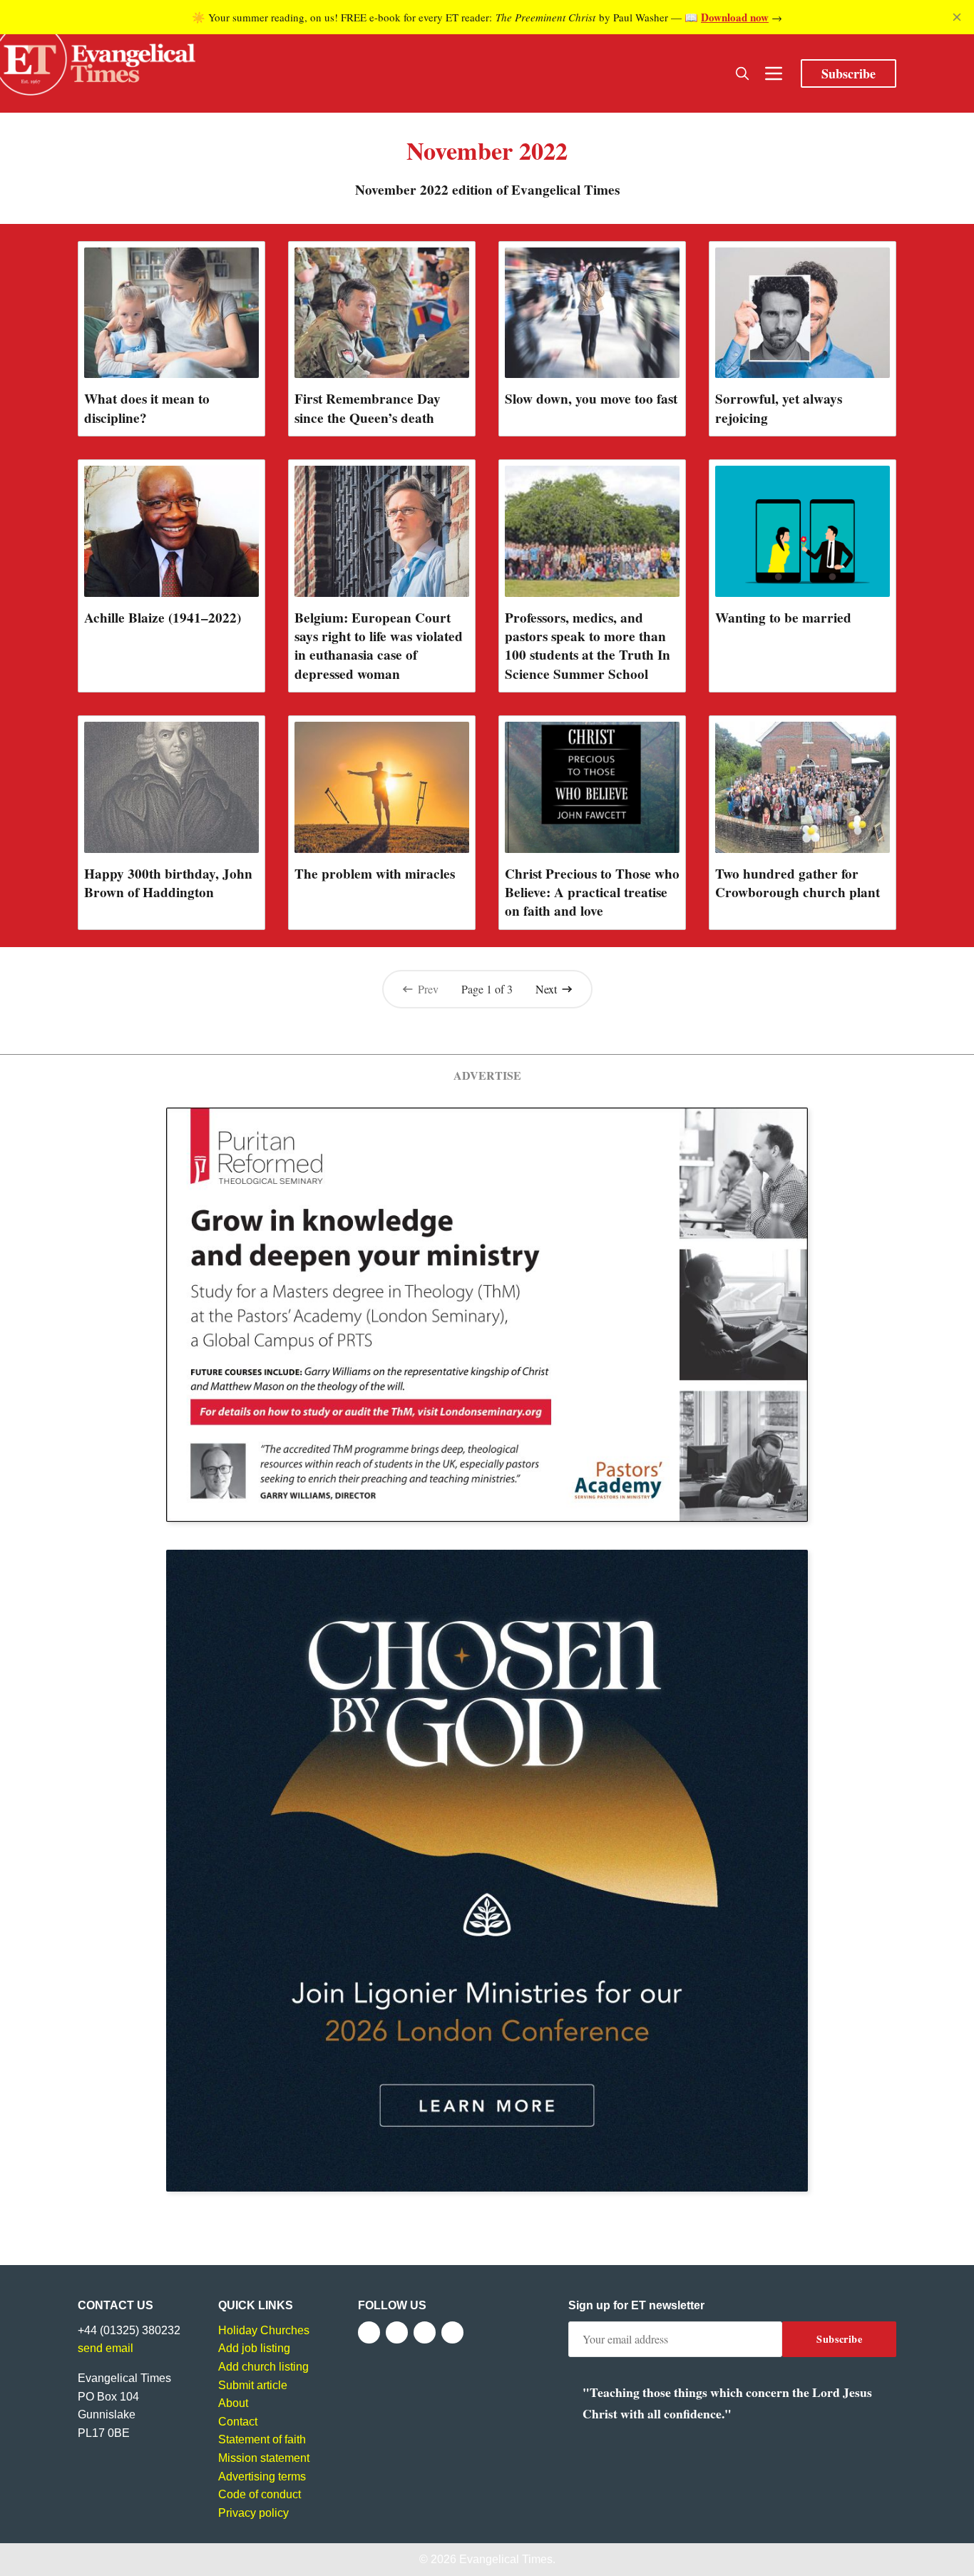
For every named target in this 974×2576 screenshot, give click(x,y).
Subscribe (849, 73)
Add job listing (254, 2348)
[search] (742, 73)
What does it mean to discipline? (147, 408)
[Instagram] (425, 2332)
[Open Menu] (774, 73)
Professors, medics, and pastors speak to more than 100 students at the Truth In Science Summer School (588, 645)
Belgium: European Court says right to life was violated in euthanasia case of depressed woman (379, 645)
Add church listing (263, 2367)
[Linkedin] (452, 2332)
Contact (238, 2422)
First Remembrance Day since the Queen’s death (368, 408)
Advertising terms (262, 2477)
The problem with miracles (375, 874)
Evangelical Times (506, 2559)
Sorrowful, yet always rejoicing (779, 408)
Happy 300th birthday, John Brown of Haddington (168, 883)
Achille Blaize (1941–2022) (163, 618)
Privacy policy (253, 2513)
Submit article (253, 2385)
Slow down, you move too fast (591, 399)
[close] (957, 17)
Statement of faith (262, 2439)
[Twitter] (397, 2332)
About (233, 2403)
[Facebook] (369, 2332)
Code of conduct (260, 2494)
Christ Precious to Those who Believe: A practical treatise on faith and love (592, 892)
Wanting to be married (783, 618)
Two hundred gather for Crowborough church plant (798, 883)
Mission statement (264, 2458)
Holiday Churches (264, 2330)
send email (106, 2348)
